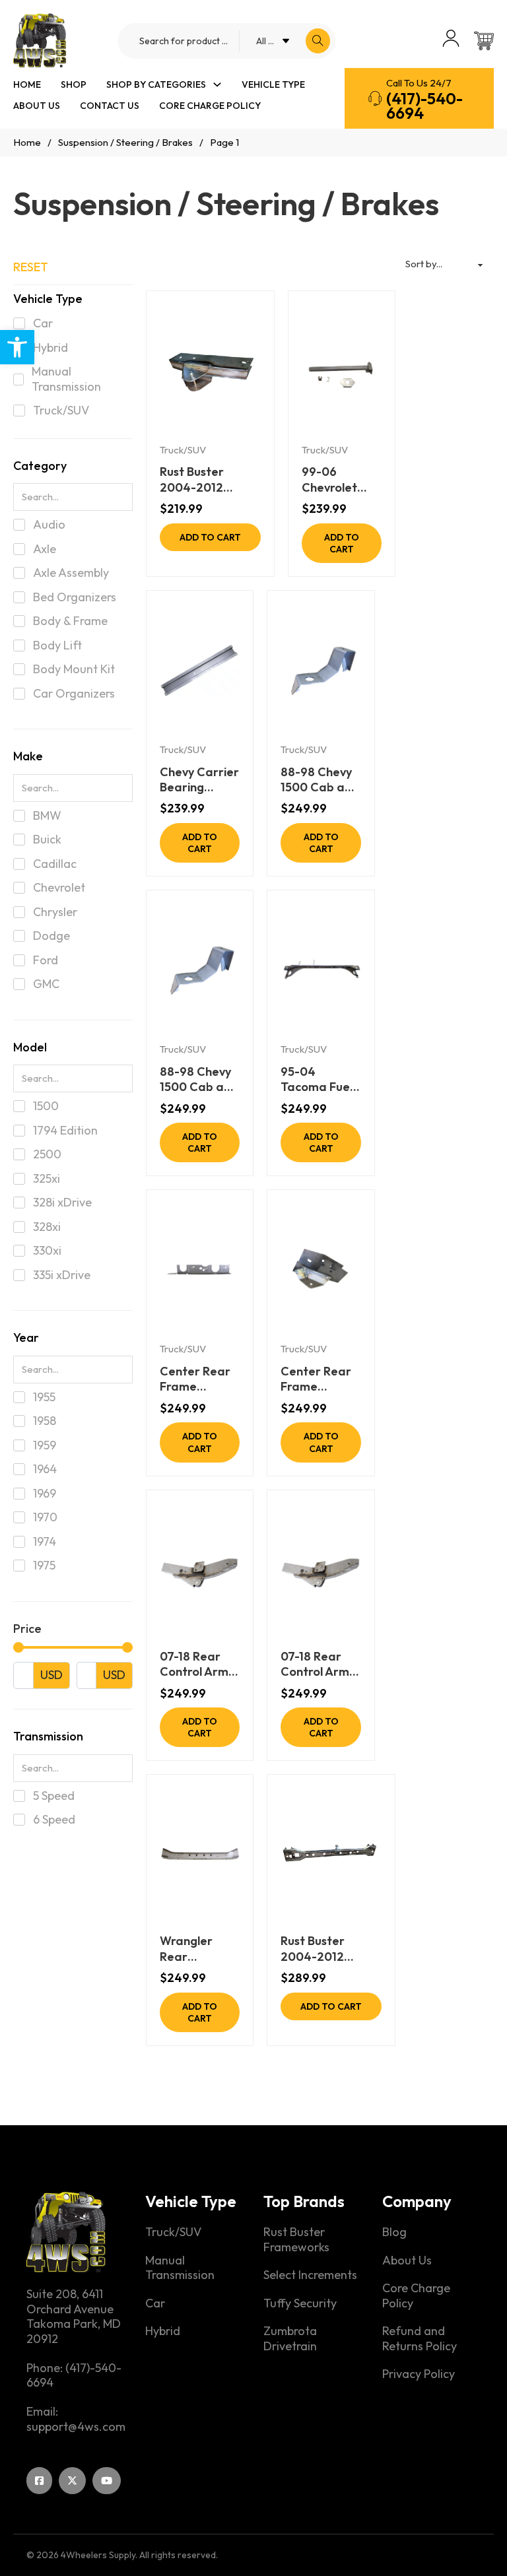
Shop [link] (74, 84)
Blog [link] (394, 2232)
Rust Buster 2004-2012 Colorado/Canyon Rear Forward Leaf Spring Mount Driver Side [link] (210, 479)
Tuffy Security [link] (300, 2303)
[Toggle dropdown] (217, 84)
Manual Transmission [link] (180, 2268)
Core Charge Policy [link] (210, 106)
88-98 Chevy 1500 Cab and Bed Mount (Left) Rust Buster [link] (199, 1079)
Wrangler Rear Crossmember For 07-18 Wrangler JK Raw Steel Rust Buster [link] (199, 1949)
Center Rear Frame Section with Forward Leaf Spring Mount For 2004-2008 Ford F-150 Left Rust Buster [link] (320, 1379)
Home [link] (27, 84)
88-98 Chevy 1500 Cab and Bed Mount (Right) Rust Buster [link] (320, 780)
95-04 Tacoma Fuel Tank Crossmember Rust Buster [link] (320, 1079)
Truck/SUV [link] (183, 450)
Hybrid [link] (163, 2331)
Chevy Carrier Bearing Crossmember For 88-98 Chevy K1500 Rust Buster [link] (199, 780)
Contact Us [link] (110, 106)
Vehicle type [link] (273, 84)
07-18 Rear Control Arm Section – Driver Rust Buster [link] (315, 1664)
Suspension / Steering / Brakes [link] (125, 142)
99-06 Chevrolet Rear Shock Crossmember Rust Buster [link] (341, 479)
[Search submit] (318, 41)
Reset (31, 267)
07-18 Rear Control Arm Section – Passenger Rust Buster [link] (194, 1664)
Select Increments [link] (310, 2275)
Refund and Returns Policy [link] (420, 2339)
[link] (17, 347)
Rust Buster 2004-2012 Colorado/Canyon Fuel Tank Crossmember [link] (331, 1949)
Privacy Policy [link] (419, 2374)
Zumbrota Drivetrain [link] (290, 2339)
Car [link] (155, 2303)
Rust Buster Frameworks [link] (296, 2240)
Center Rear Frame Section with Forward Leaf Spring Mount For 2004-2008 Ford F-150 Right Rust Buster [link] (199, 1379)
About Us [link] (37, 106)
